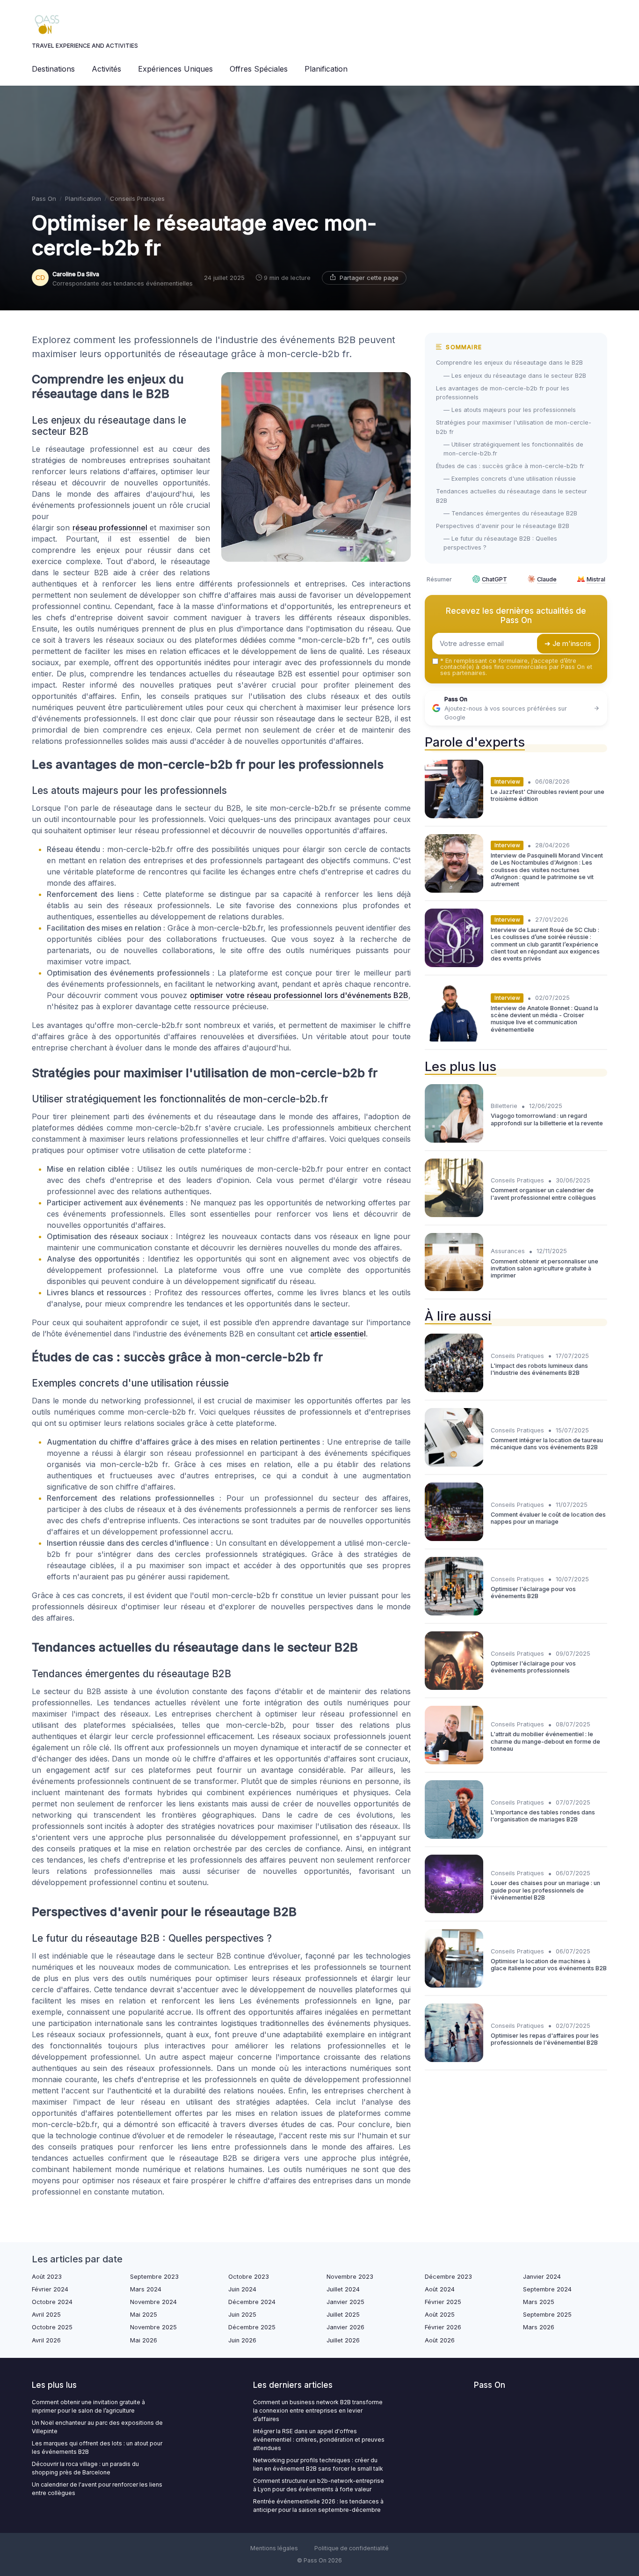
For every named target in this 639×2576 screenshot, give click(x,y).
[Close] (489, 1262)
